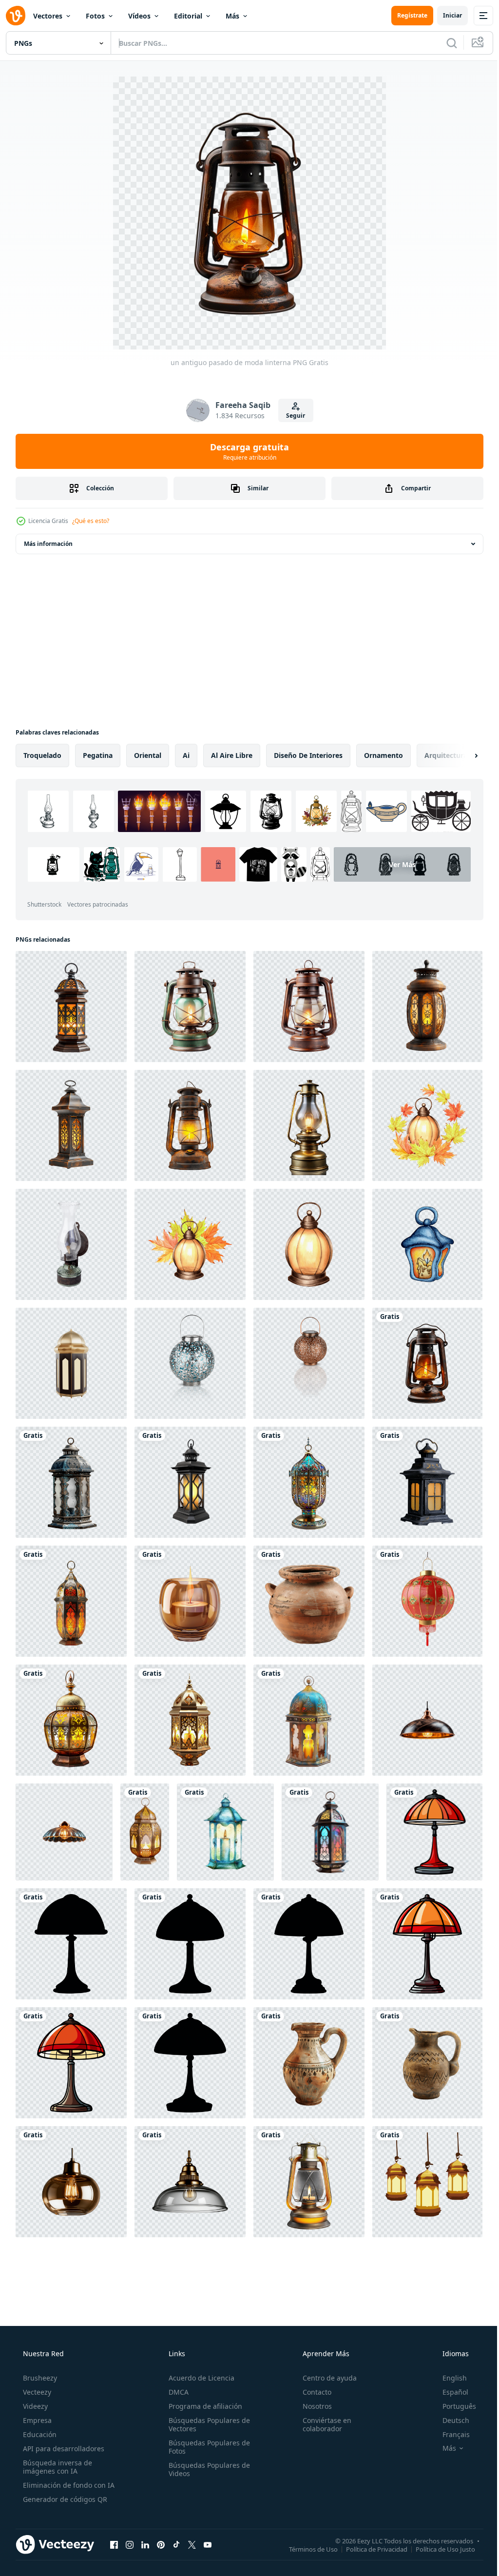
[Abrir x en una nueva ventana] (192, 2544)
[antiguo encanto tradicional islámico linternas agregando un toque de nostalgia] (330, 1832)
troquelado (42, 755)
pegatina (98, 755)
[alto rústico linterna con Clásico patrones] (71, 1125)
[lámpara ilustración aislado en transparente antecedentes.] (434, 1832)
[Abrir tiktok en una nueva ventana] (176, 2544)
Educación (39, 2434)
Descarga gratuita (246, 451)
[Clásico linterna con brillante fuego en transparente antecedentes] (190, 1007)
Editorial (188, 16)
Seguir (292, 416)
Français (450, 2434)
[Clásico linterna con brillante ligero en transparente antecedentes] (309, 1007)
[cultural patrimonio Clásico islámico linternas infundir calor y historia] (309, 1720)
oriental (148, 755)
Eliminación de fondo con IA (68, 2485)
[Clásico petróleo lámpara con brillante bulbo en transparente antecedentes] (309, 1125)
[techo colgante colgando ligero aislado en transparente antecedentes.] (427, 1720)
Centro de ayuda (325, 2378)
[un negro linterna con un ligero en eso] (190, 1482)
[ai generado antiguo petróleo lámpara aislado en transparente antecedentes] (309, 2182)
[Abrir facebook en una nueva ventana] (114, 2544)
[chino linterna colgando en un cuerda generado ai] (427, 1601)
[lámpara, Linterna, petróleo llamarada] (71, 1244)
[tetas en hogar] (427, 2063)
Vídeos (139, 16)
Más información (48, 544)
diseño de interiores (308, 755)
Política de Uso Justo (438, 2549)
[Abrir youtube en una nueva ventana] (208, 2544)
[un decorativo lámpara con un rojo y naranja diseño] (71, 1601)
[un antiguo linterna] (71, 1482)
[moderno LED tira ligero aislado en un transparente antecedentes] (71, 2182)
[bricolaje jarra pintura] (309, 2063)
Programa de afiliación (202, 2406)
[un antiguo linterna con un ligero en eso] (427, 1482)
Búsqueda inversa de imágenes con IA (57, 2467)
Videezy (34, 2406)
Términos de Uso (306, 2549)
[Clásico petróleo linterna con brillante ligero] (190, 1125)
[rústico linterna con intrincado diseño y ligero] (427, 1007)
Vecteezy (36, 2392)
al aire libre (232, 755)
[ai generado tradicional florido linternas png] (71, 1720)
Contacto (312, 2392)
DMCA (176, 2392)
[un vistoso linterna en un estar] (309, 1482)
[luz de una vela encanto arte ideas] (190, 1601)
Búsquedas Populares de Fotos (206, 2447)
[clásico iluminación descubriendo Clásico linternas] (225, 1832)
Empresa (36, 2420)
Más (232, 16)
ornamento (384, 755)
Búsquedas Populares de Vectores (206, 2424)
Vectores (48, 16)
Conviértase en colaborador (322, 2424)
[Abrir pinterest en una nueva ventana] (161, 2544)
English (448, 2378)
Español (449, 2392)
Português (453, 2406)
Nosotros (312, 2406)
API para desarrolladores (63, 2449)
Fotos (95, 16)
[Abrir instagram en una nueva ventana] (130, 2544)
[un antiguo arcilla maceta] (309, 1601)
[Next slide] (461, 755)
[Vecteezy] (16, 16)
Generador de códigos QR (64, 2499)
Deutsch (450, 2420)
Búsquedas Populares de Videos (206, 2469)
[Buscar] (444, 43)
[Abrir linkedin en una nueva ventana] (145, 2544)
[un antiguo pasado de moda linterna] (427, 1363)
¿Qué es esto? (91, 521)
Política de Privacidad (369, 2549)
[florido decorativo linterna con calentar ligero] (71, 1007)
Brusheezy (39, 2378)
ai (186, 755)
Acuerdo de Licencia (199, 2378)
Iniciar (445, 15)
